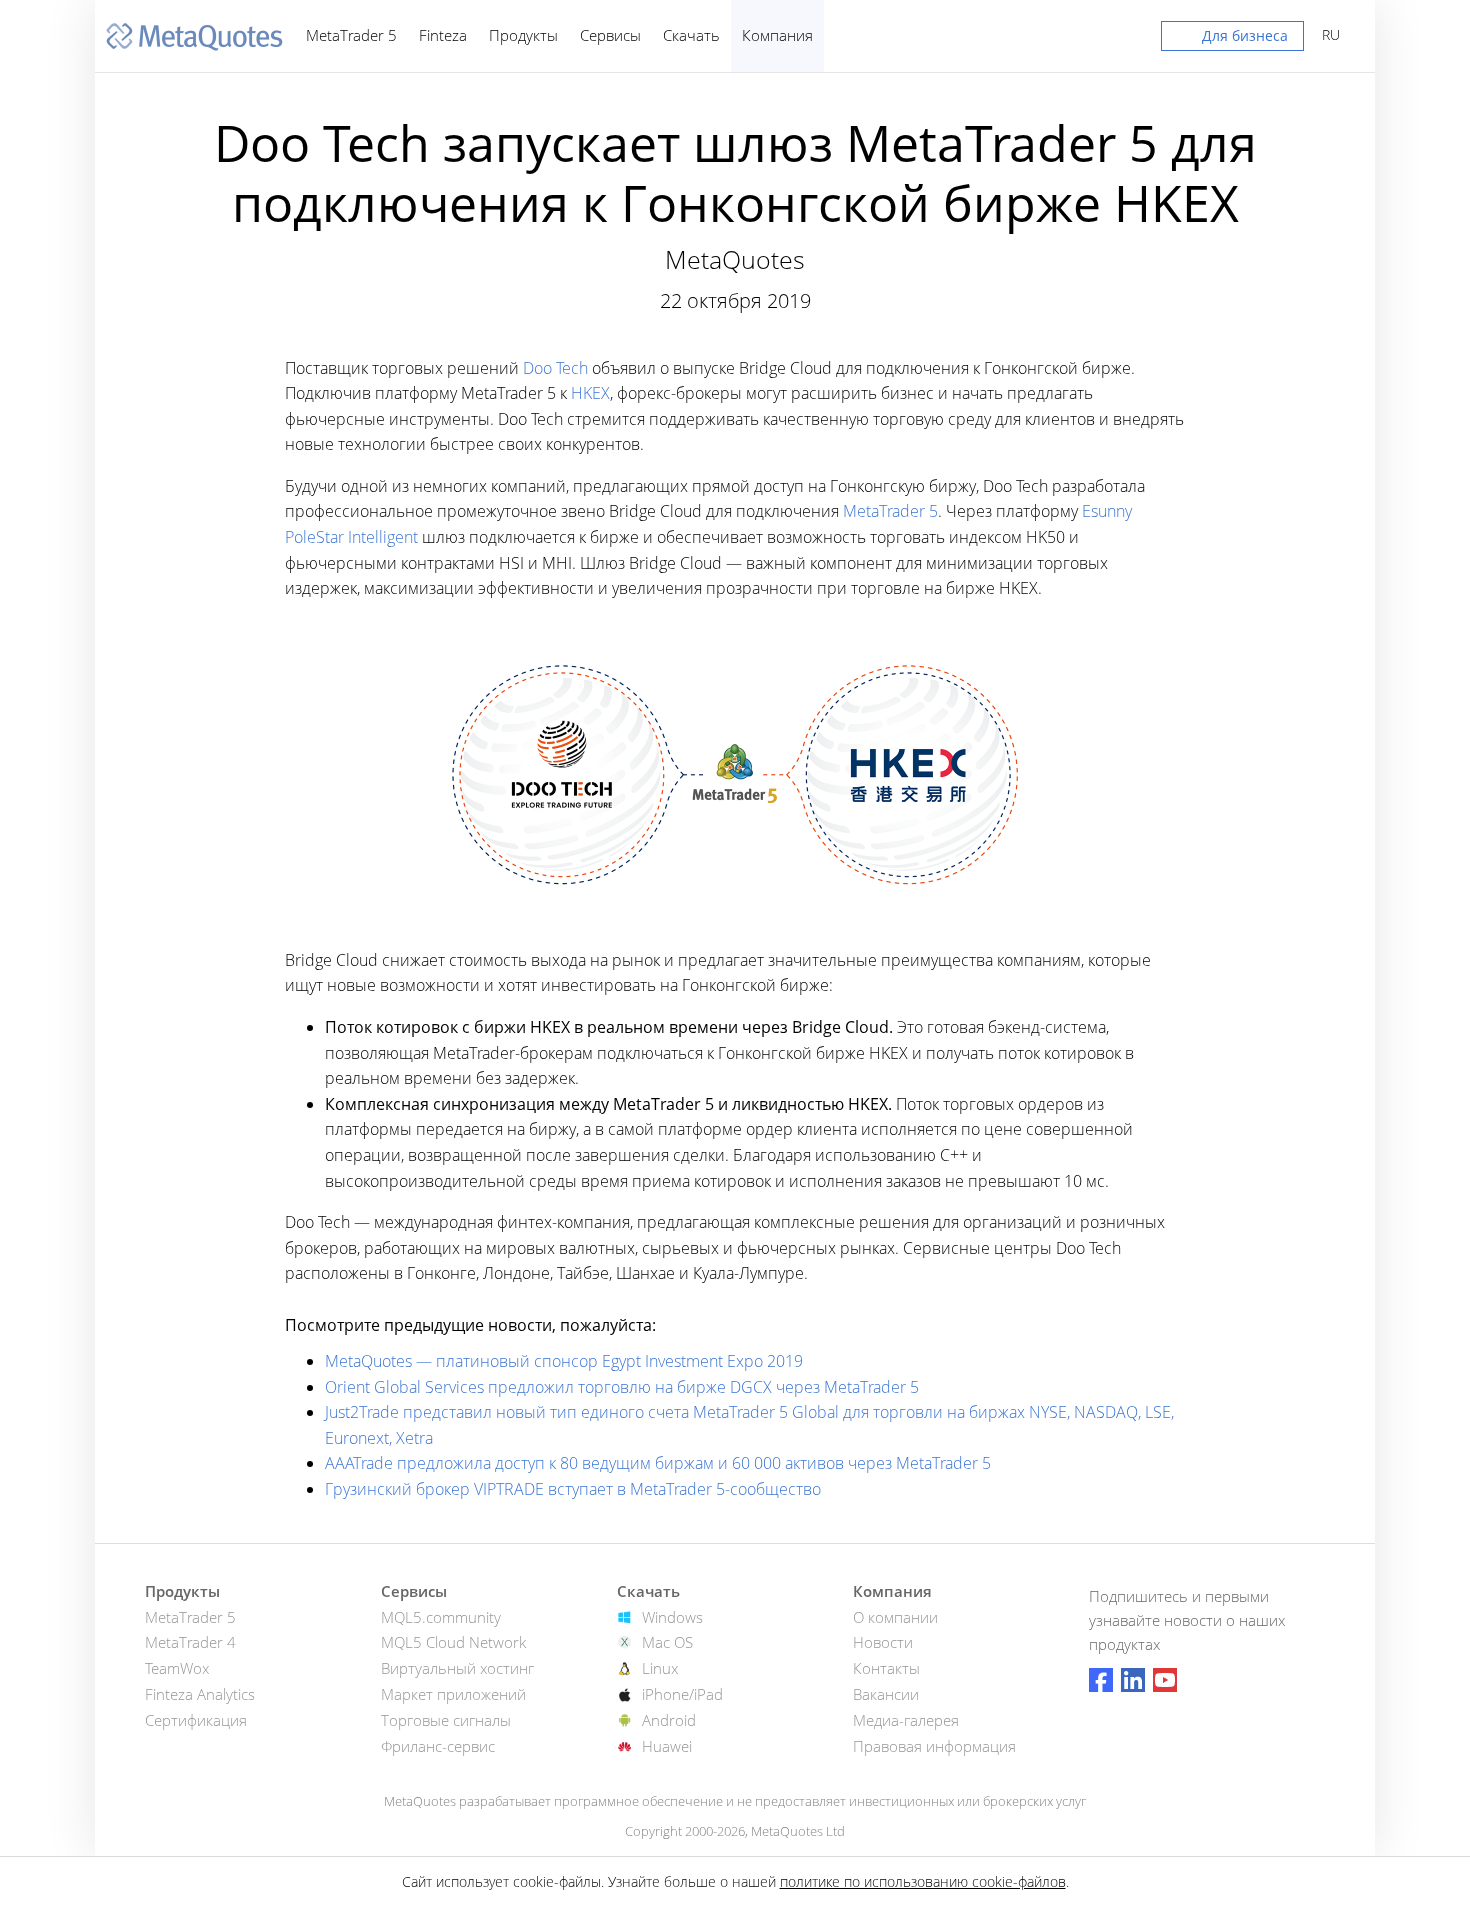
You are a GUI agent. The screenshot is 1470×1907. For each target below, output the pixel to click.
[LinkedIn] (1133, 1680)
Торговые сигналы (446, 1720)
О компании (895, 1617)
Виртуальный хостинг (457, 1668)
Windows (672, 1617)
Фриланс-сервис (438, 1746)
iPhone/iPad (682, 1694)
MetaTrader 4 (190, 1642)
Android (669, 1720)
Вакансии (886, 1694)
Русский (1327, 34)
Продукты (523, 35)
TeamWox (177, 1668)
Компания (777, 35)
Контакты (886, 1668)
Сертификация (196, 1720)
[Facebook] (1101, 1680)
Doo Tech (555, 368)
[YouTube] (1165, 1680)
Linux (660, 1668)
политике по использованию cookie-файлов (923, 1881)
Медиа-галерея (906, 1720)
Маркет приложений (453, 1694)
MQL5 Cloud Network (453, 1642)
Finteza (443, 35)
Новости (883, 1642)
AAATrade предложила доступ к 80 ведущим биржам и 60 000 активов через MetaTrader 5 (658, 1463)
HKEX (590, 393)
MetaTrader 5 (351, 35)
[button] (1232, 40)
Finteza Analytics (200, 1694)
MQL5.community (441, 1617)
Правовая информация (934, 1746)
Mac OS (667, 1642)
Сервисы (610, 35)
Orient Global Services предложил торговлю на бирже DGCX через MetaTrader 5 (622, 1387)
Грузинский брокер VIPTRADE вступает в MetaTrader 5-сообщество (573, 1489)
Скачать (691, 35)
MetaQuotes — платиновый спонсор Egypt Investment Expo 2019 (564, 1361)
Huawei (667, 1746)
